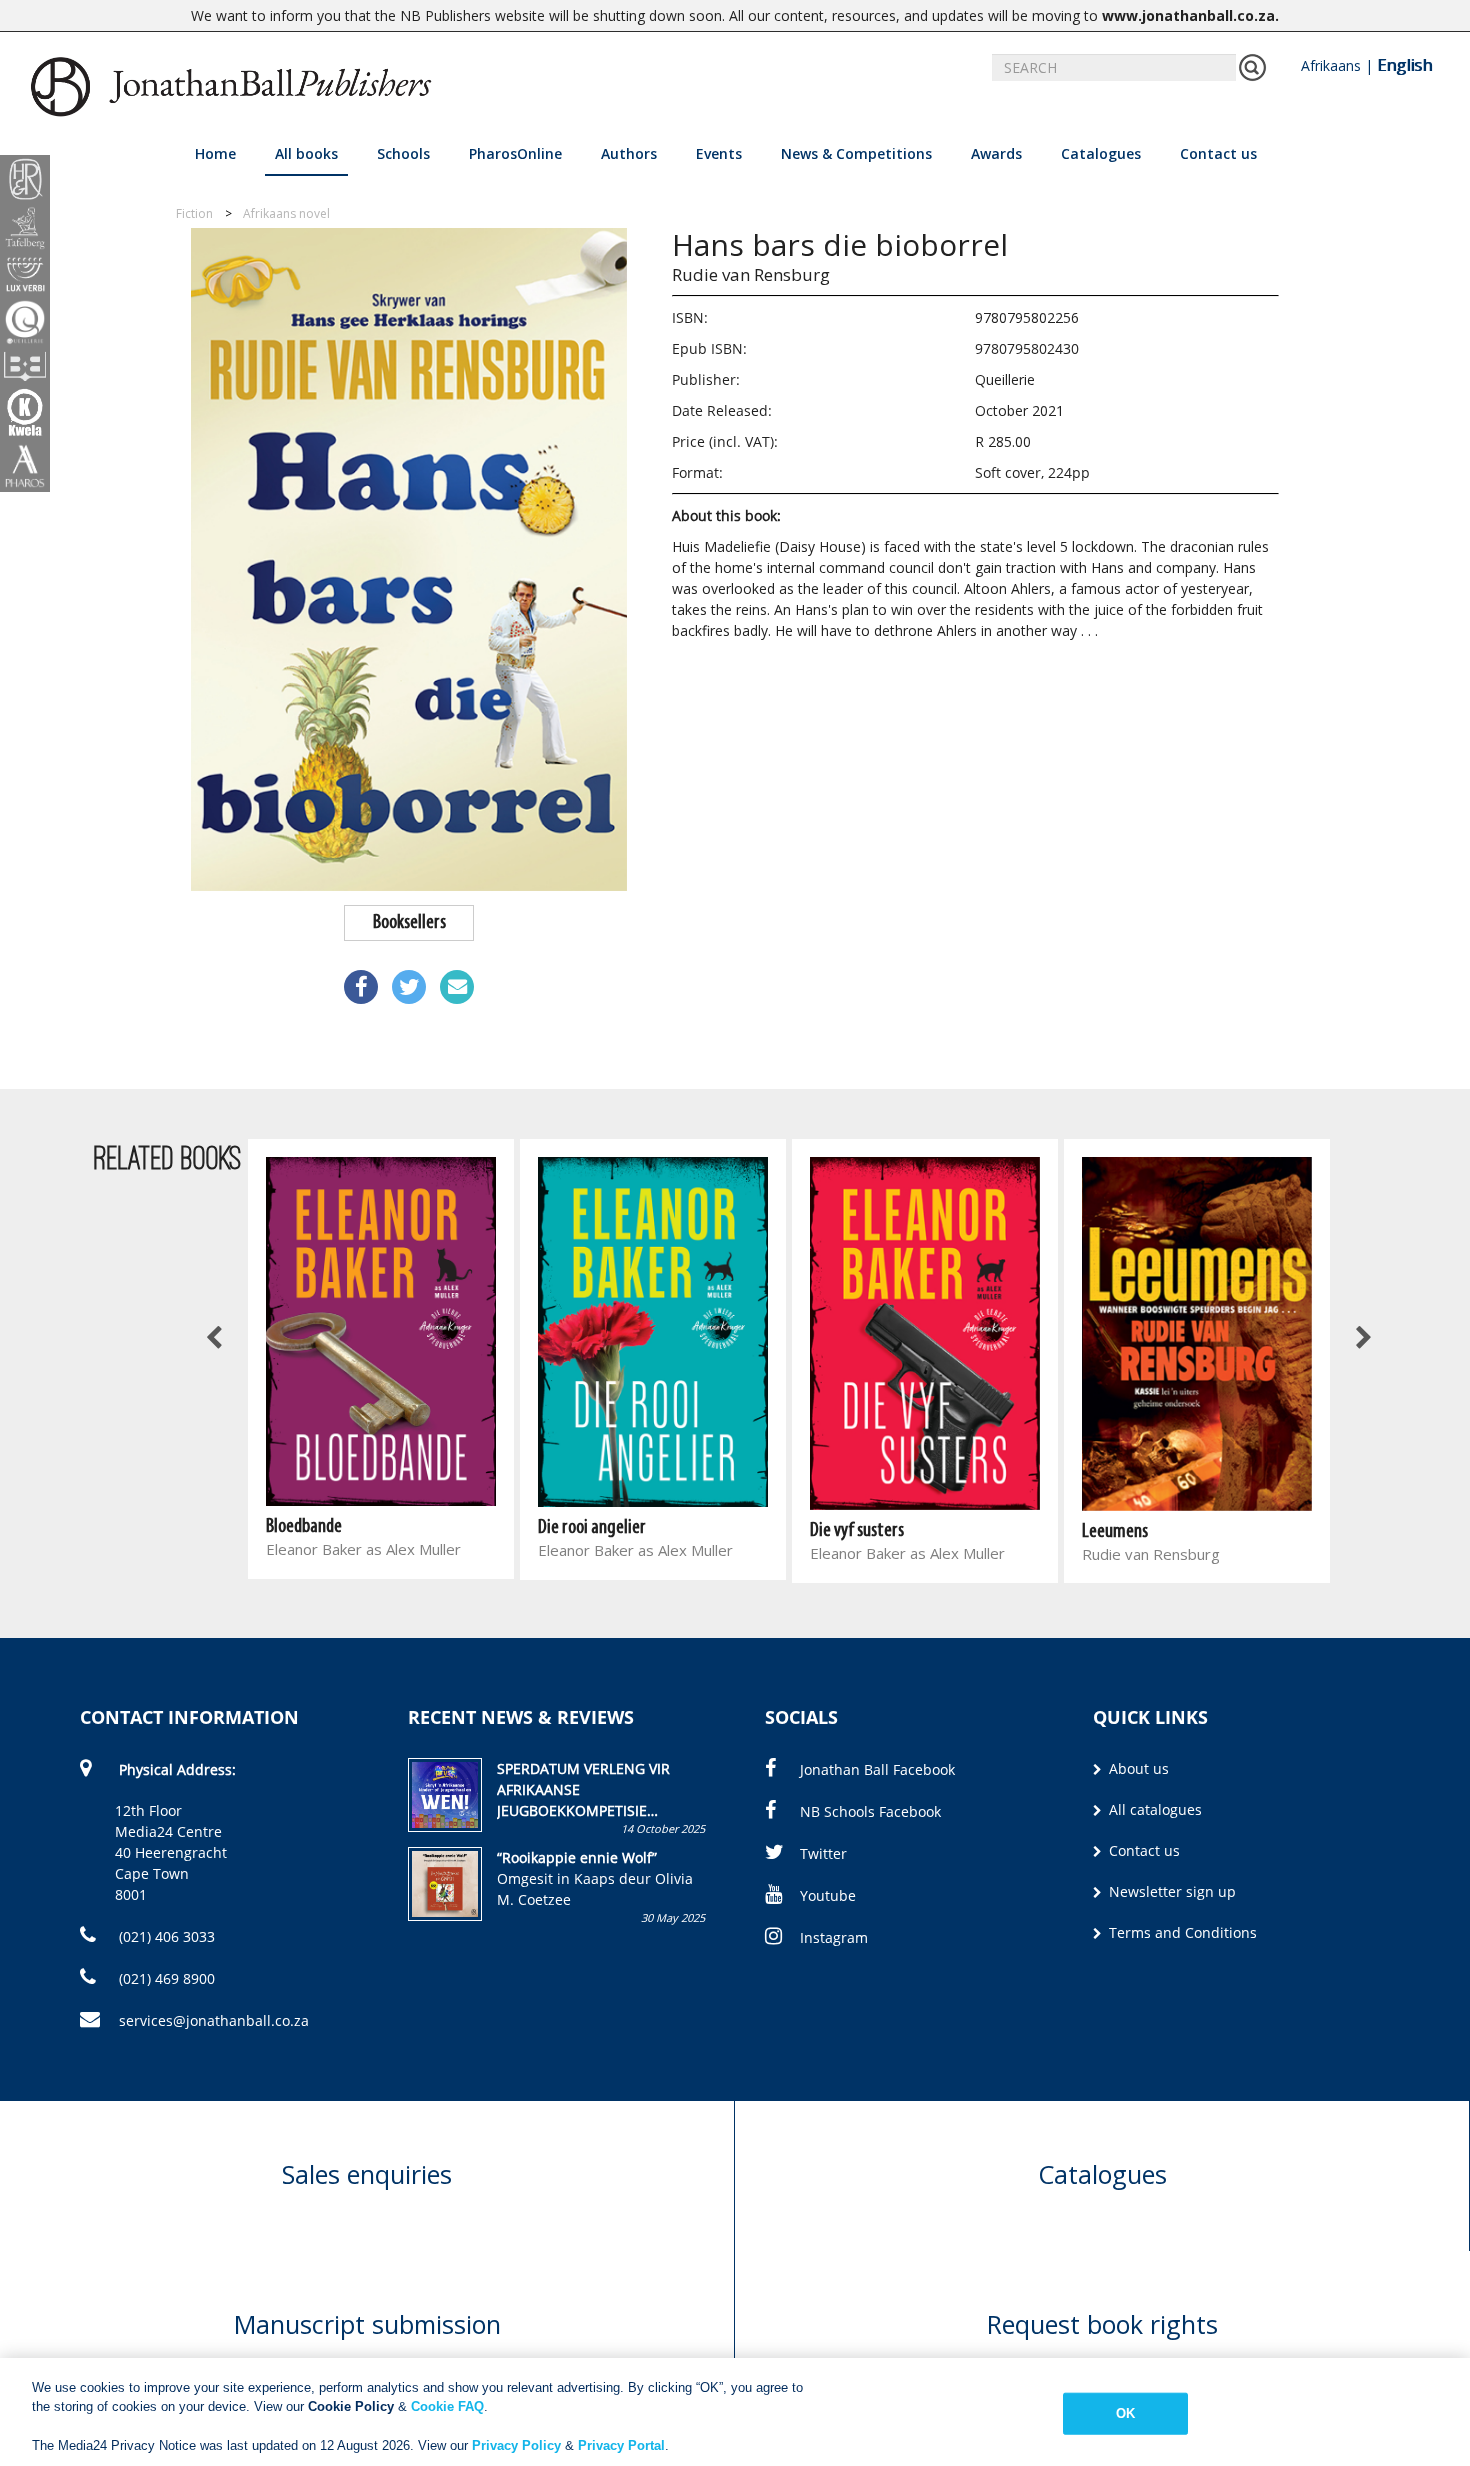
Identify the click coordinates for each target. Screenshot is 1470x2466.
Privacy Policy (516, 2445)
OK (1125, 2413)
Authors (629, 153)
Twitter (823, 1853)
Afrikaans (1331, 65)
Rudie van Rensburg (751, 274)
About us (1137, 1768)
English (1404, 65)
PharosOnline (515, 153)
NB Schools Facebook (870, 1811)
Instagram (834, 1937)
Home (215, 153)
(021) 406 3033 (165, 1936)
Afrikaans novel (286, 213)
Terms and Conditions (1181, 1932)
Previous (215, 1339)
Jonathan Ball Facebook (877, 1769)
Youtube (828, 1895)
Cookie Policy (351, 2406)
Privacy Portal (621, 2445)
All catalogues (1153, 1809)
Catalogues (1101, 153)
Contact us (1218, 153)
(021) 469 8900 (165, 1978)
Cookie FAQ (447, 2406)
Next (1363, 1339)
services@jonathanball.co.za (214, 2020)
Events (719, 153)
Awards (996, 153)
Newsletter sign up (1170, 1891)
